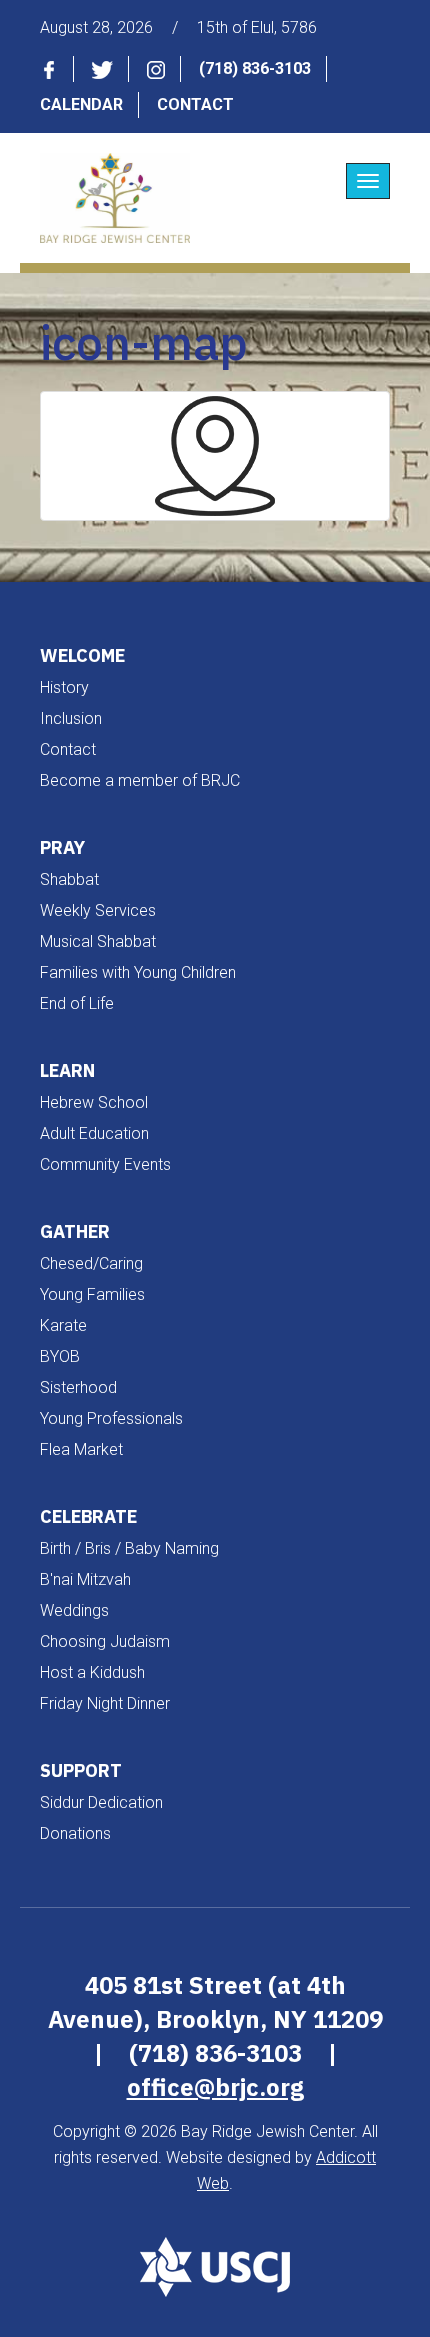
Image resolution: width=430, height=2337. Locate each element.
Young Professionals (111, 1418)
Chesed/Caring (91, 1263)
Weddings (74, 1610)
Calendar (81, 104)
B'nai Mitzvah (85, 1579)
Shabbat (69, 879)
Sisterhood (78, 1387)
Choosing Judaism (105, 1641)
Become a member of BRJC (140, 780)
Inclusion (71, 718)
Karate (63, 1325)
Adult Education (94, 1133)
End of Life (77, 1003)
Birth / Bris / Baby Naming (129, 1548)
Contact (195, 104)
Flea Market (81, 1449)
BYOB (60, 1356)
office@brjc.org (215, 2087)
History (64, 687)
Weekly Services (98, 910)
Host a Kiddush (92, 1672)
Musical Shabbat (98, 941)
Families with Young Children (138, 972)
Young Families (92, 1294)
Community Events (105, 1164)
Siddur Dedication (101, 1802)
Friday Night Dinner (105, 1703)
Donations (75, 1833)
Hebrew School (94, 1102)
